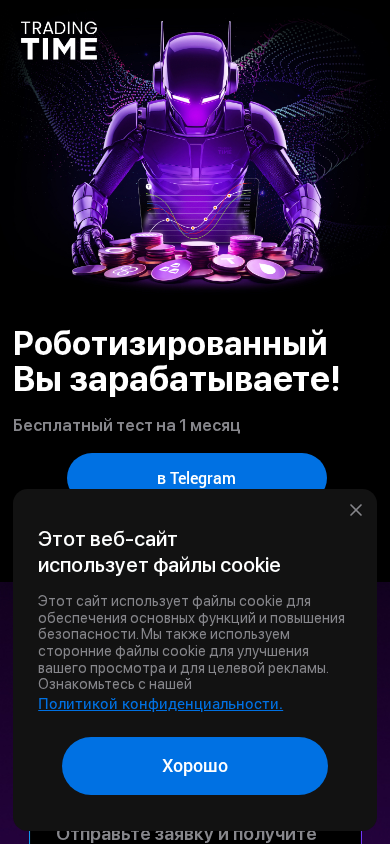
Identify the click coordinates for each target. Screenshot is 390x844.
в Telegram (196, 477)
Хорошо (195, 765)
